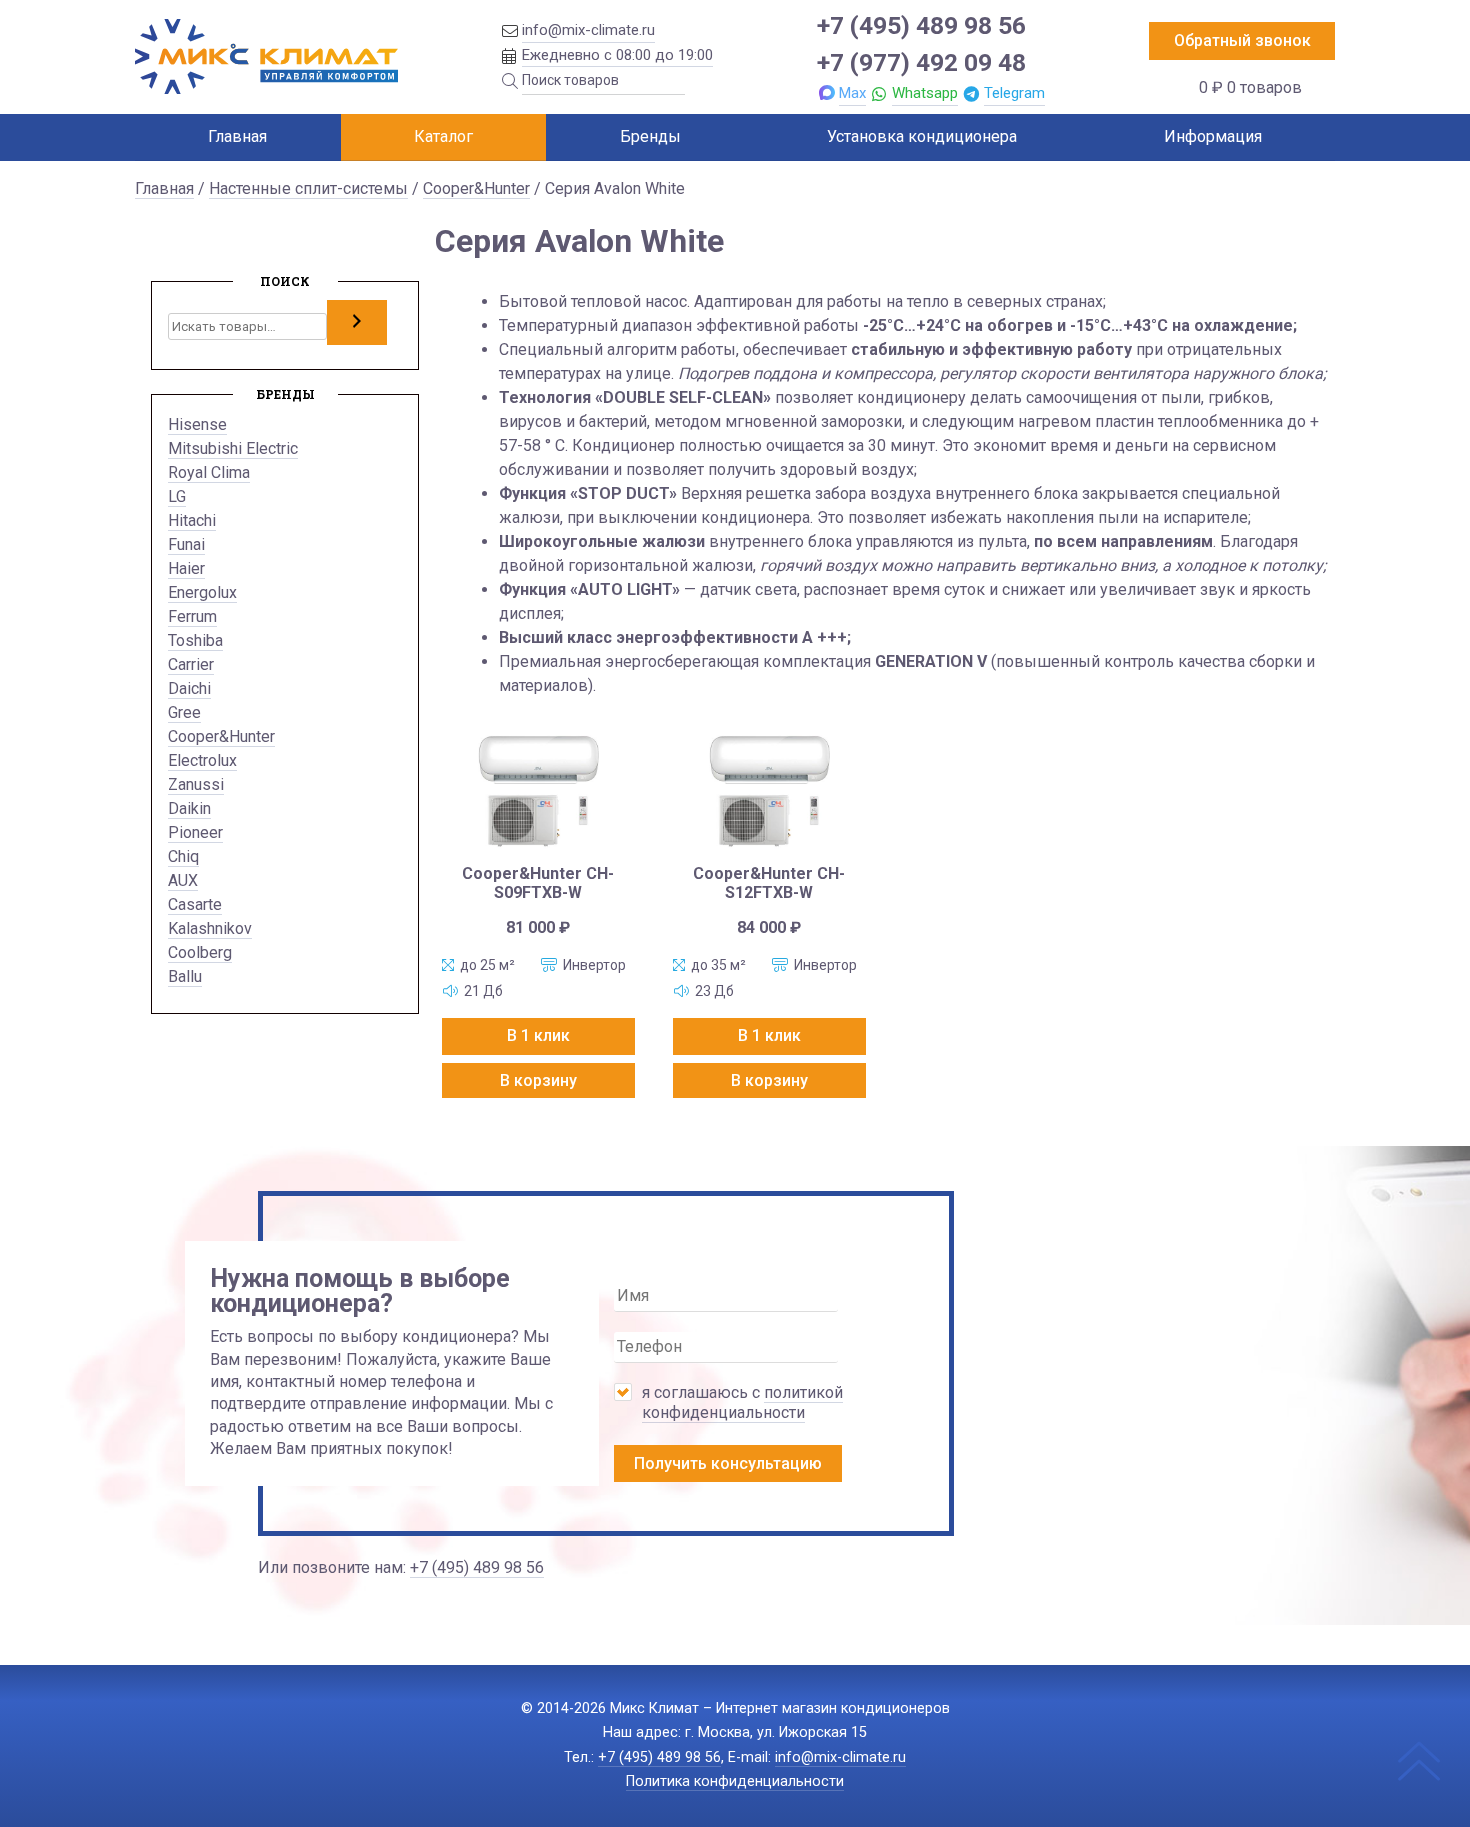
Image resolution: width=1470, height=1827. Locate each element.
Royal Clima (209, 472)
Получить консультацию (728, 1463)
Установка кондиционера (922, 136)
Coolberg (200, 952)
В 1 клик (538, 1035)
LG (177, 496)
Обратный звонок (1242, 40)
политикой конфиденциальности (742, 1402)
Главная (237, 136)
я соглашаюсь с (742, 1402)
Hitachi (192, 520)
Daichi (189, 688)
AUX (183, 880)
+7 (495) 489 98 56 (921, 25)
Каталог (443, 136)
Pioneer (195, 832)
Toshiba (195, 640)
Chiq (183, 856)
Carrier (191, 664)
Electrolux (202, 760)
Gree (184, 712)
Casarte (195, 904)
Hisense (197, 424)
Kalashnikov (210, 928)
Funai (186, 544)
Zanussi (196, 784)
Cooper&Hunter (476, 188)
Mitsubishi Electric (233, 448)
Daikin (189, 808)
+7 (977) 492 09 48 (921, 62)
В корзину (538, 1080)
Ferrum (192, 616)
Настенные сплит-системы (308, 188)
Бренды (650, 136)
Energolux (202, 592)
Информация (1213, 136)
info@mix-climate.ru (588, 30)
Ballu (185, 976)
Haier (186, 568)
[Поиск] (357, 322)
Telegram (1014, 93)
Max (852, 93)
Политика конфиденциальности (735, 1781)
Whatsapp (925, 93)
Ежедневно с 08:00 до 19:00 (617, 55)
